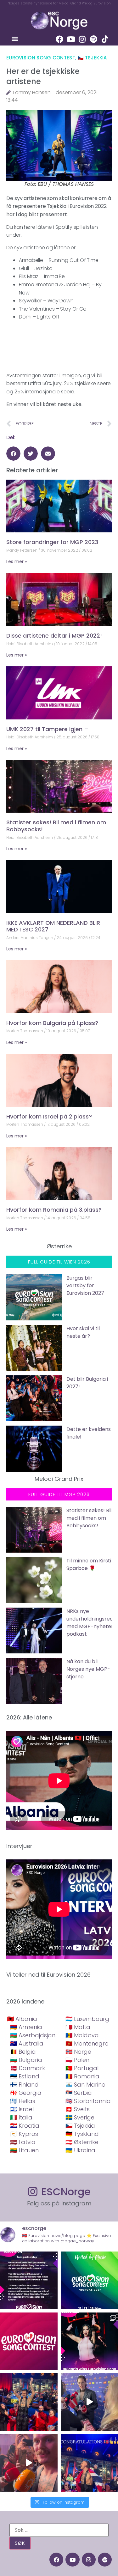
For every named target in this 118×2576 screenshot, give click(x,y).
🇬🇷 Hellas (23, 2101)
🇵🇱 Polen (77, 2060)
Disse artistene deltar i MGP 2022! (54, 636)
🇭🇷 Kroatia (25, 2126)
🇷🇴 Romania (82, 2076)
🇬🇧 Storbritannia (88, 2101)
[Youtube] (71, 39)
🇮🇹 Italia (21, 2117)
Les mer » (17, 561)
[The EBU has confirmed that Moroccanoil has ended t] (29, 2280)
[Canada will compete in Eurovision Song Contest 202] (29, 2341)
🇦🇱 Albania (22, 2019)
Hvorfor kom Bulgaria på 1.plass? (52, 1023)
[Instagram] (82, 39)
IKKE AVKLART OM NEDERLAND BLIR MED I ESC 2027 (53, 926)
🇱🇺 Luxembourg (87, 2019)
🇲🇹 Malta (78, 2027)
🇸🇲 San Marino (85, 2085)
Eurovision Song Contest (41, 58)
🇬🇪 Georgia (26, 2093)
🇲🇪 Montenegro (87, 2043)
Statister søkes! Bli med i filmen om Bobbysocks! (56, 826)
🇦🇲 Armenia (26, 2027)
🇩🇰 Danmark (28, 2068)
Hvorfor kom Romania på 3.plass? (54, 1210)
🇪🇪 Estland (25, 2076)
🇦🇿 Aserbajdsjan (33, 2035)
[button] (15, 38)
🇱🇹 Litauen (24, 2150)
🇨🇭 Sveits (78, 2109)
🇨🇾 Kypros (24, 2134)
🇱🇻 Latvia (23, 2142)
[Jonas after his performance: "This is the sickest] (29, 2402)
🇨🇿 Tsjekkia (92, 58)
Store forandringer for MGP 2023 (52, 542)
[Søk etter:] (59, 2530)
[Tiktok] (105, 39)
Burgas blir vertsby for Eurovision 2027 (85, 1285)
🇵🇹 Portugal (82, 2068)
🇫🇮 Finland (24, 2085)
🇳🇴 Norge (78, 2052)
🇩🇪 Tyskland (82, 2134)
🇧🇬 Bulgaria (26, 2060)
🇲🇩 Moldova (82, 2035)
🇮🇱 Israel (22, 2109)
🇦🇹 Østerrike (82, 2142)
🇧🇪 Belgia (23, 2052)
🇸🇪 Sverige (80, 2117)
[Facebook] (59, 39)
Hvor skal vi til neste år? (83, 1332)
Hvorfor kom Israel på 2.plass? (49, 1116)
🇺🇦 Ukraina (80, 2150)
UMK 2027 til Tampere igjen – (47, 729)
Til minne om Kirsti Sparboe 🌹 (89, 1564)
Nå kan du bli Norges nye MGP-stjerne (88, 1669)
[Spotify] (93, 39)
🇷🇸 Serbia (79, 2093)
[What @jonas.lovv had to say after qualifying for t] (29, 2463)
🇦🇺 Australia (27, 2043)
